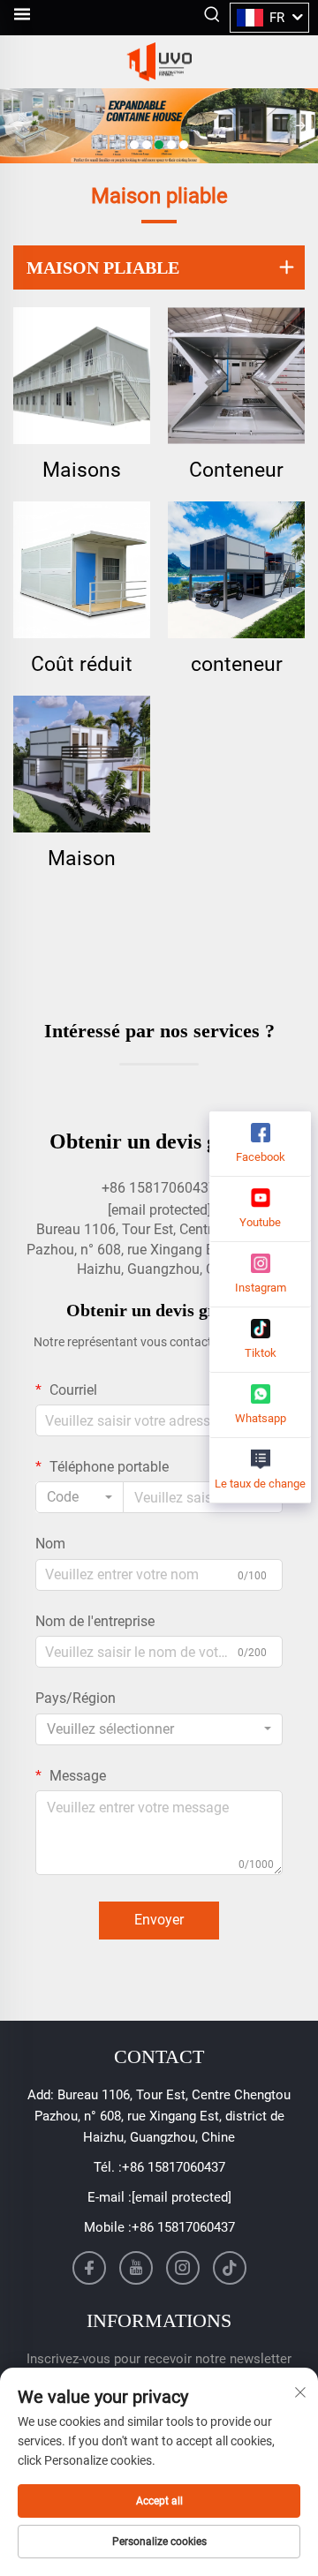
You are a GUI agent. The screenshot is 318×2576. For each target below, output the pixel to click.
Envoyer (159, 1920)
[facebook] (89, 2268)
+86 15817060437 (174, 2167)
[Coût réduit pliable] (82, 570)
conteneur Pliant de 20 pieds (237, 665)
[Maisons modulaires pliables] (82, 376)
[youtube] (136, 2268)
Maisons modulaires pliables (82, 471)
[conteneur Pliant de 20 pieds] (236, 570)
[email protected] (159, 1210)
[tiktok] (230, 2268)
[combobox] (79, 1497)
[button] (134, 145)
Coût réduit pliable (82, 665)
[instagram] (183, 2268)
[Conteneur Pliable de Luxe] (236, 376)
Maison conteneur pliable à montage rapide (82, 859)
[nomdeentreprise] (159, 62)
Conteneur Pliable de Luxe (236, 471)
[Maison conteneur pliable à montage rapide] (82, 764)
